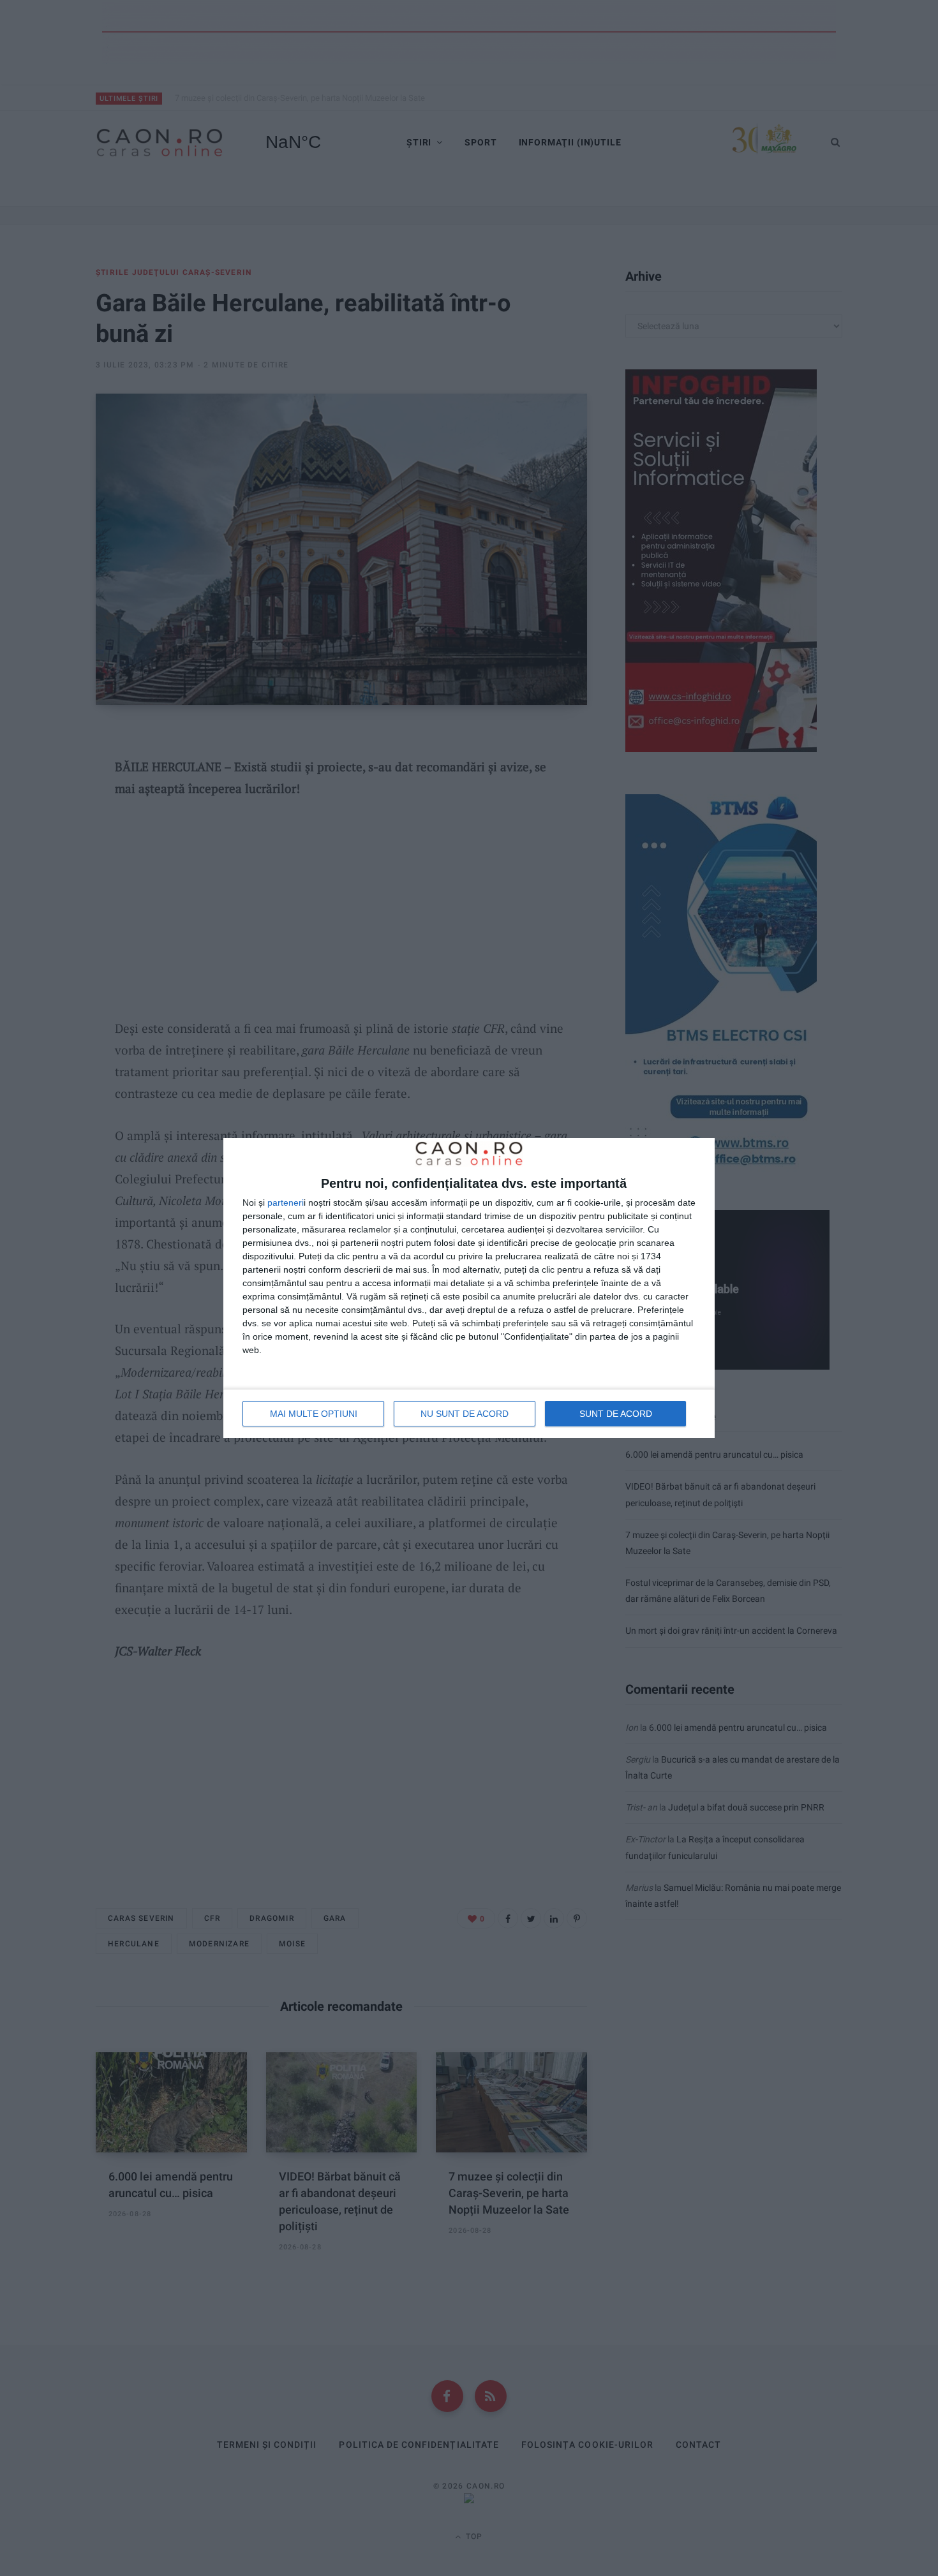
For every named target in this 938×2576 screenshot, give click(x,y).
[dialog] (469, 1288)
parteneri (286, 1203)
